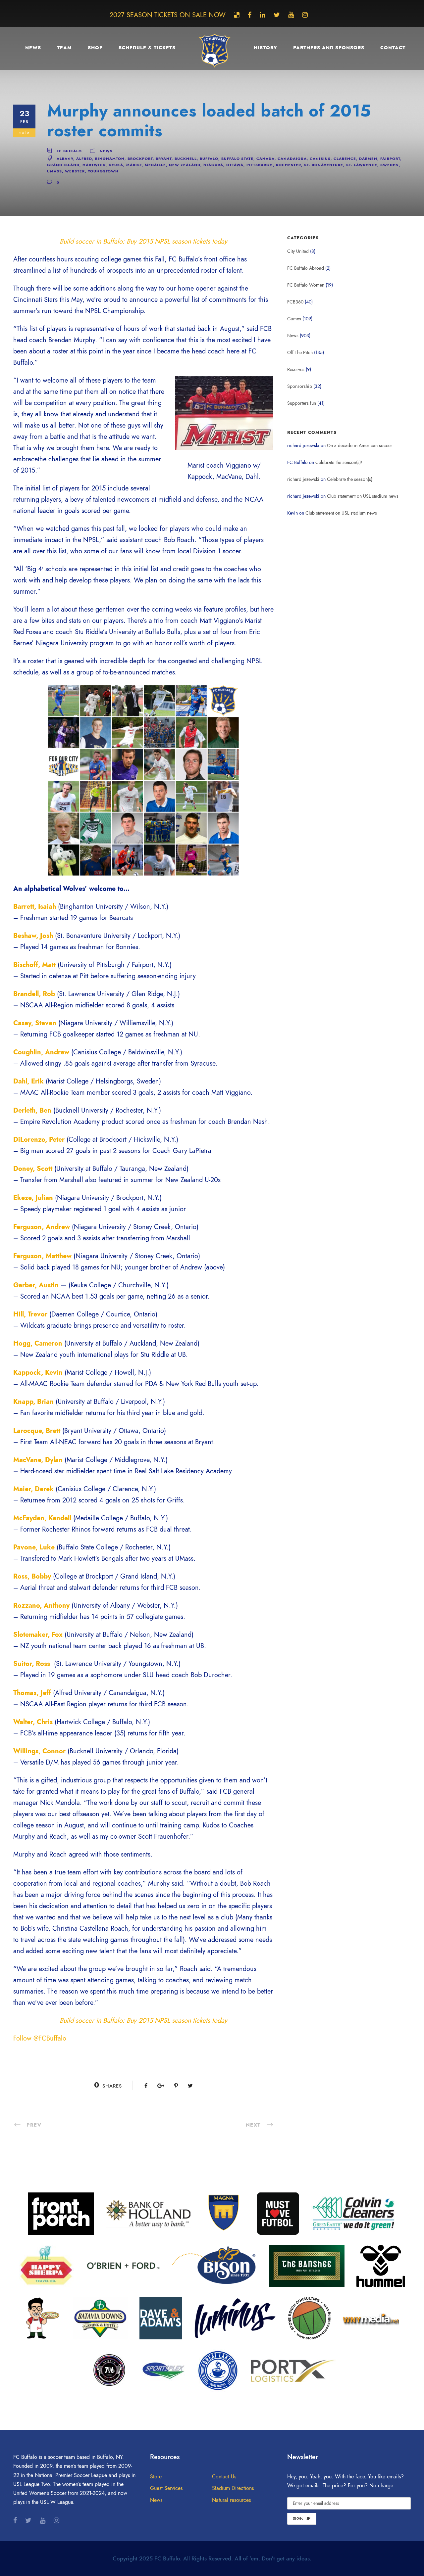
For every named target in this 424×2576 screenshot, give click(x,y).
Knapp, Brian (33, 1402)
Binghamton (110, 159)
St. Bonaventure (324, 165)
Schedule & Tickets (147, 48)
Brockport (140, 159)
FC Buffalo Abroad (306, 268)
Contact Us (224, 2477)
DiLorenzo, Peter (39, 1139)
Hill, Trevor (30, 1314)
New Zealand (185, 165)
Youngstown (103, 171)
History (265, 48)
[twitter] (277, 15)
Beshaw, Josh (33, 936)
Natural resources (231, 2500)
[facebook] (250, 15)
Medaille (155, 165)
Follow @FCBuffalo (40, 2038)
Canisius (320, 159)
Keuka (116, 165)
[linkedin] (263, 15)
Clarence (345, 159)
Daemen (368, 159)
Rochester (289, 165)
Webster (75, 171)
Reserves (296, 369)
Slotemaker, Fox (38, 1634)
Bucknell (186, 159)
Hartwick (94, 165)
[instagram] (305, 15)
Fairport (390, 159)
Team (64, 48)
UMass (54, 171)
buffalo (209, 159)
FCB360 (295, 302)
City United (298, 251)
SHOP (95, 48)
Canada (265, 159)
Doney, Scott (33, 1169)
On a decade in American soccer (360, 446)
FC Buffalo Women (306, 285)
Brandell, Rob (34, 994)
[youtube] (291, 15)
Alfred (84, 159)
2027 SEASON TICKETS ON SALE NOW (168, 15)
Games (294, 319)
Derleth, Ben (32, 1110)
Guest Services (166, 2488)
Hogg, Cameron (38, 1343)
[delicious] (237, 15)
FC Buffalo (69, 151)
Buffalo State (237, 159)
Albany (65, 159)
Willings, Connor (39, 1751)
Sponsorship (300, 386)
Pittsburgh (260, 165)
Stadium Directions (233, 2488)
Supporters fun (302, 403)
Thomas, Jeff (32, 1693)
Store (156, 2477)
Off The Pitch (300, 353)
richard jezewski (303, 479)
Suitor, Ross (32, 1664)
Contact (393, 48)
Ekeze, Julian (33, 1198)
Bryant (164, 159)
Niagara (213, 165)
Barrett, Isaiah (35, 906)
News (33, 48)
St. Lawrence (362, 165)
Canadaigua (292, 159)
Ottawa (235, 165)
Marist (134, 165)
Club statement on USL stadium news (363, 496)
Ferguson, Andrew (42, 1227)
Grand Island (63, 165)
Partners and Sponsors (329, 48)
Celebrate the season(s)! (339, 462)
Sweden (390, 165)
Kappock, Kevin (38, 1372)
